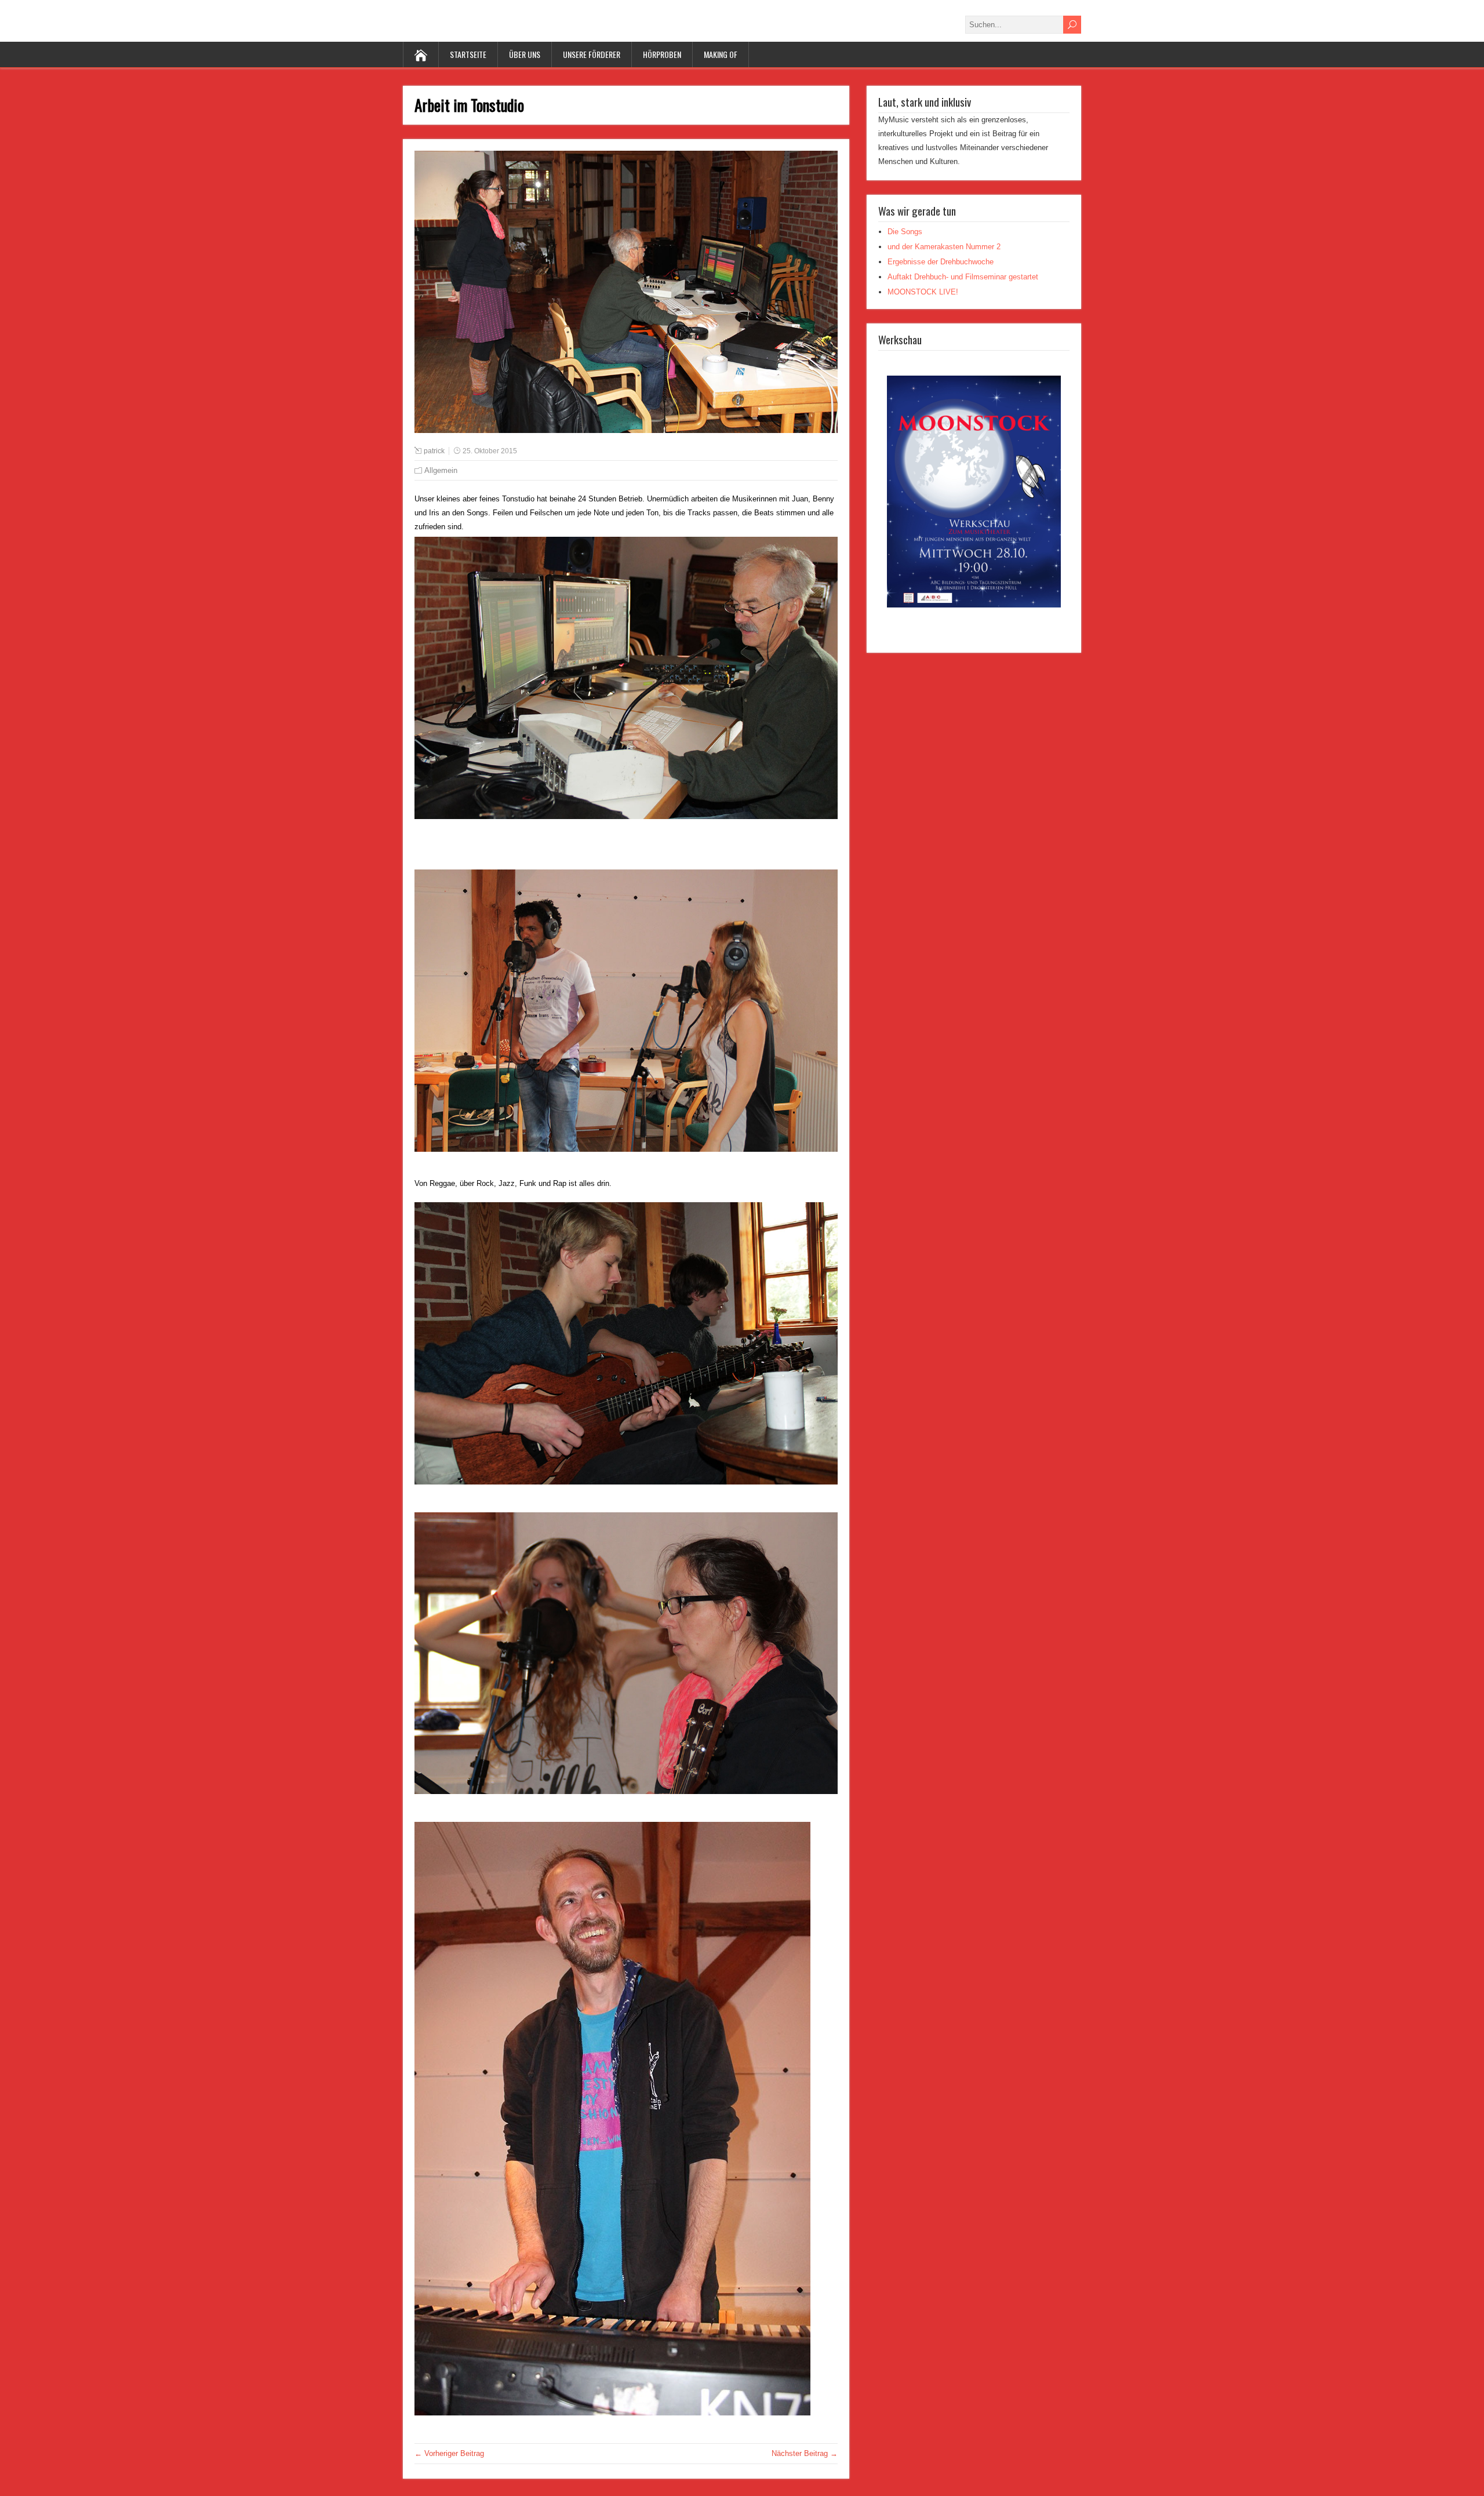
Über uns (525, 54)
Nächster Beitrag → (805, 2453)
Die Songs (905, 232)
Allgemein (441, 470)
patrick (434, 451)
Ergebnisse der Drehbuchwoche (941, 262)
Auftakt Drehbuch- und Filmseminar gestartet (963, 277)
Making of (721, 54)
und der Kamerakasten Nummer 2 (944, 247)
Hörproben (662, 54)
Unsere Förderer (592, 54)
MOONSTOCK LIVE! (923, 292)
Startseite (468, 54)
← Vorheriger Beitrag (449, 2453)
